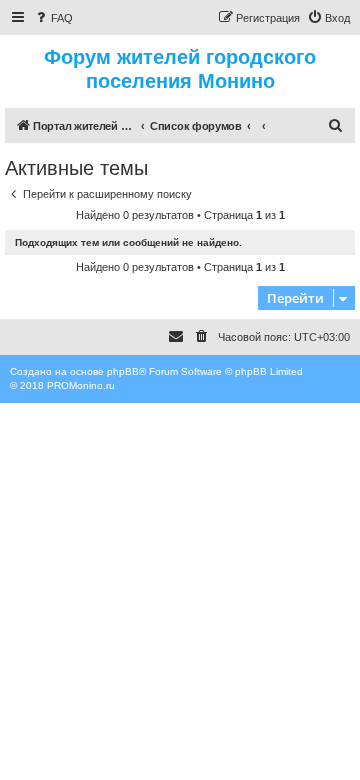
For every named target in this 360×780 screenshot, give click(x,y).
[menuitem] (53, 18)
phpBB (123, 371)
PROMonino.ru (81, 385)
